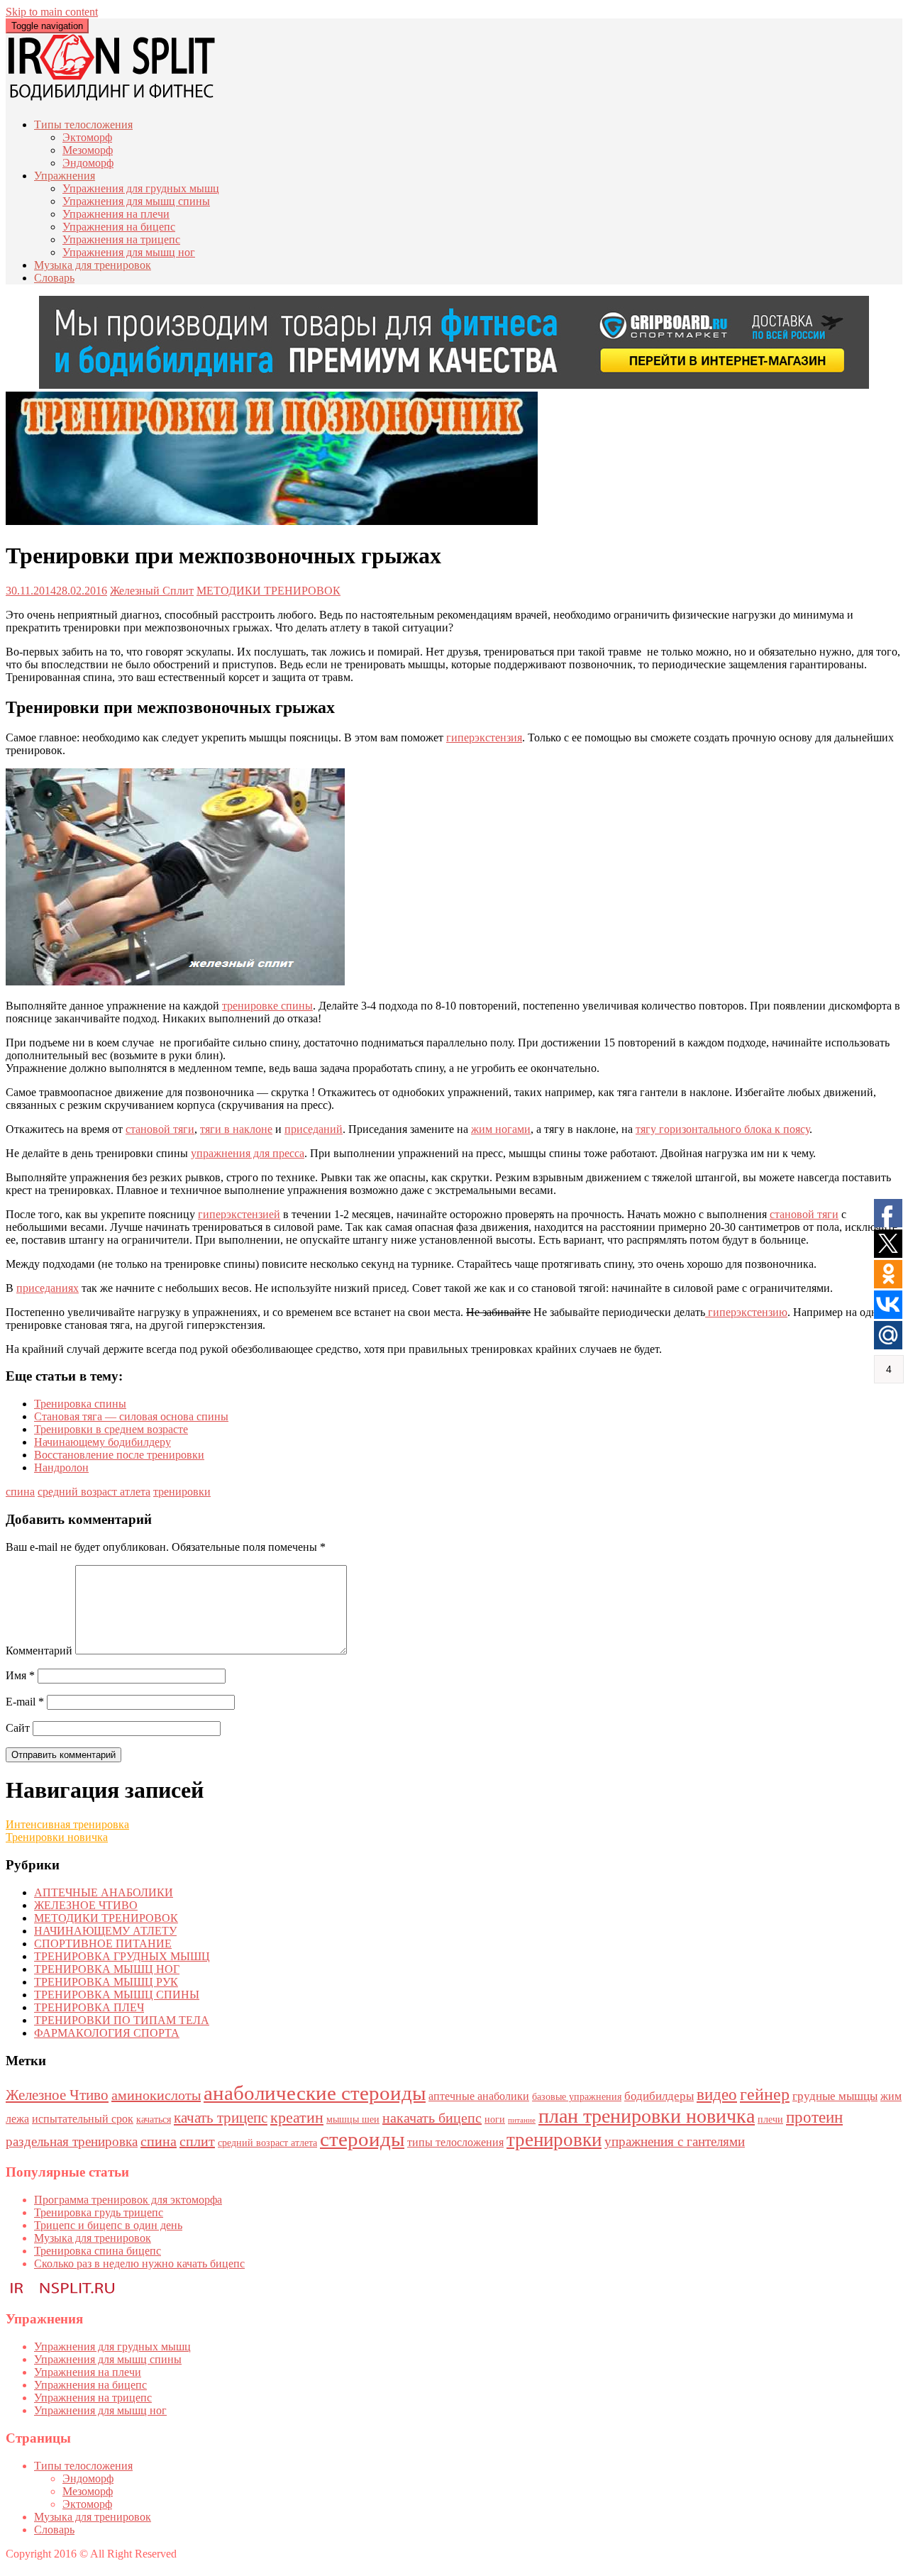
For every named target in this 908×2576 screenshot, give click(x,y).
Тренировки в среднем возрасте (111, 1429)
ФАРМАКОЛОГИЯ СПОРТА (107, 2033)
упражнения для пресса (248, 1153)
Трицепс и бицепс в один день (108, 2225)
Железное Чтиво (57, 2095)
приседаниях (48, 1288)
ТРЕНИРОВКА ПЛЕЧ (89, 2007)
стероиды (362, 2139)
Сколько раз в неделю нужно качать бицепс (139, 2263)
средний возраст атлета (94, 1492)
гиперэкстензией (239, 1214)
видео (717, 2094)
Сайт (18, 1728)
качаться (154, 2119)
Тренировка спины (80, 1404)
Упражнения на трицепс (121, 239)
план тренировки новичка (647, 2116)
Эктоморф (87, 137)
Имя (20, 1675)
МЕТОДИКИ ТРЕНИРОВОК (268, 591)
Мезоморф (88, 150)
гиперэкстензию (746, 1312)
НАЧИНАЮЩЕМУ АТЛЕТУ (105, 1931)
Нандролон (61, 1467)
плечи (770, 2119)
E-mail (25, 1702)
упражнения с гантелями (675, 2141)
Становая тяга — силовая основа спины (131, 1416)
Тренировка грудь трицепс (99, 2212)
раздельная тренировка (72, 2141)
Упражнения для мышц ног (129, 252)
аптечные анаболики (479, 2096)
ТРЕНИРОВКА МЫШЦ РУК (106, 1982)
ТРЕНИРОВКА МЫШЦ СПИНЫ (117, 1995)
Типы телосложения (83, 125)
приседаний (314, 1129)
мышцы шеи (353, 2119)
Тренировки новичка (57, 1837)
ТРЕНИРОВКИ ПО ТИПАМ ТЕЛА (122, 2020)
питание (522, 2120)
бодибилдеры (659, 2096)
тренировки (182, 1492)
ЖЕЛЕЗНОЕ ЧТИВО (86, 1905)
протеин (814, 2117)
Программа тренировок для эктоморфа (128, 2200)
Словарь (54, 278)
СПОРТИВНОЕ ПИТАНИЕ (103, 1944)
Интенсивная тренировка (67, 1824)
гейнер (765, 2094)
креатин (297, 2118)
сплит (197, 2141)
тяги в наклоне (236, 1129)
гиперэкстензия (484, 737)
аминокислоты (156, 2095)
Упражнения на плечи (116, 214)
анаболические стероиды (315, 2093)
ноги (495, 2119)
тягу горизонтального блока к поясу (722, 1129)
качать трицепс (221, 2118)
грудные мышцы (835, 2096)
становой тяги (160, 1129)
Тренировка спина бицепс (98, 2251)
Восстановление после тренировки (119, 1455)
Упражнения (65, 176)
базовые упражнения (577, 2097)
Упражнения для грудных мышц (141, 188)
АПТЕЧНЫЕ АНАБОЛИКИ (104, 1892)
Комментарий (39, 1651)
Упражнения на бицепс (119, 227)
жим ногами (501, 1129)
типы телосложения (455, 2142)
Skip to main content (52, 12)
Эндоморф (88, 163)
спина (20, 1492)
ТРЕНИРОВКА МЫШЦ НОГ (107, 1969)
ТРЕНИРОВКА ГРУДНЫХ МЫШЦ (122, 1956)
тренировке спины (267, 1006)
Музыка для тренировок (93, 265)
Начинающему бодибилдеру (103, 1442)
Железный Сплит (152, 591)
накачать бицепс (432, 2118)
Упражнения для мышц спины (136, 201)
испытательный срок (83, 2119)
